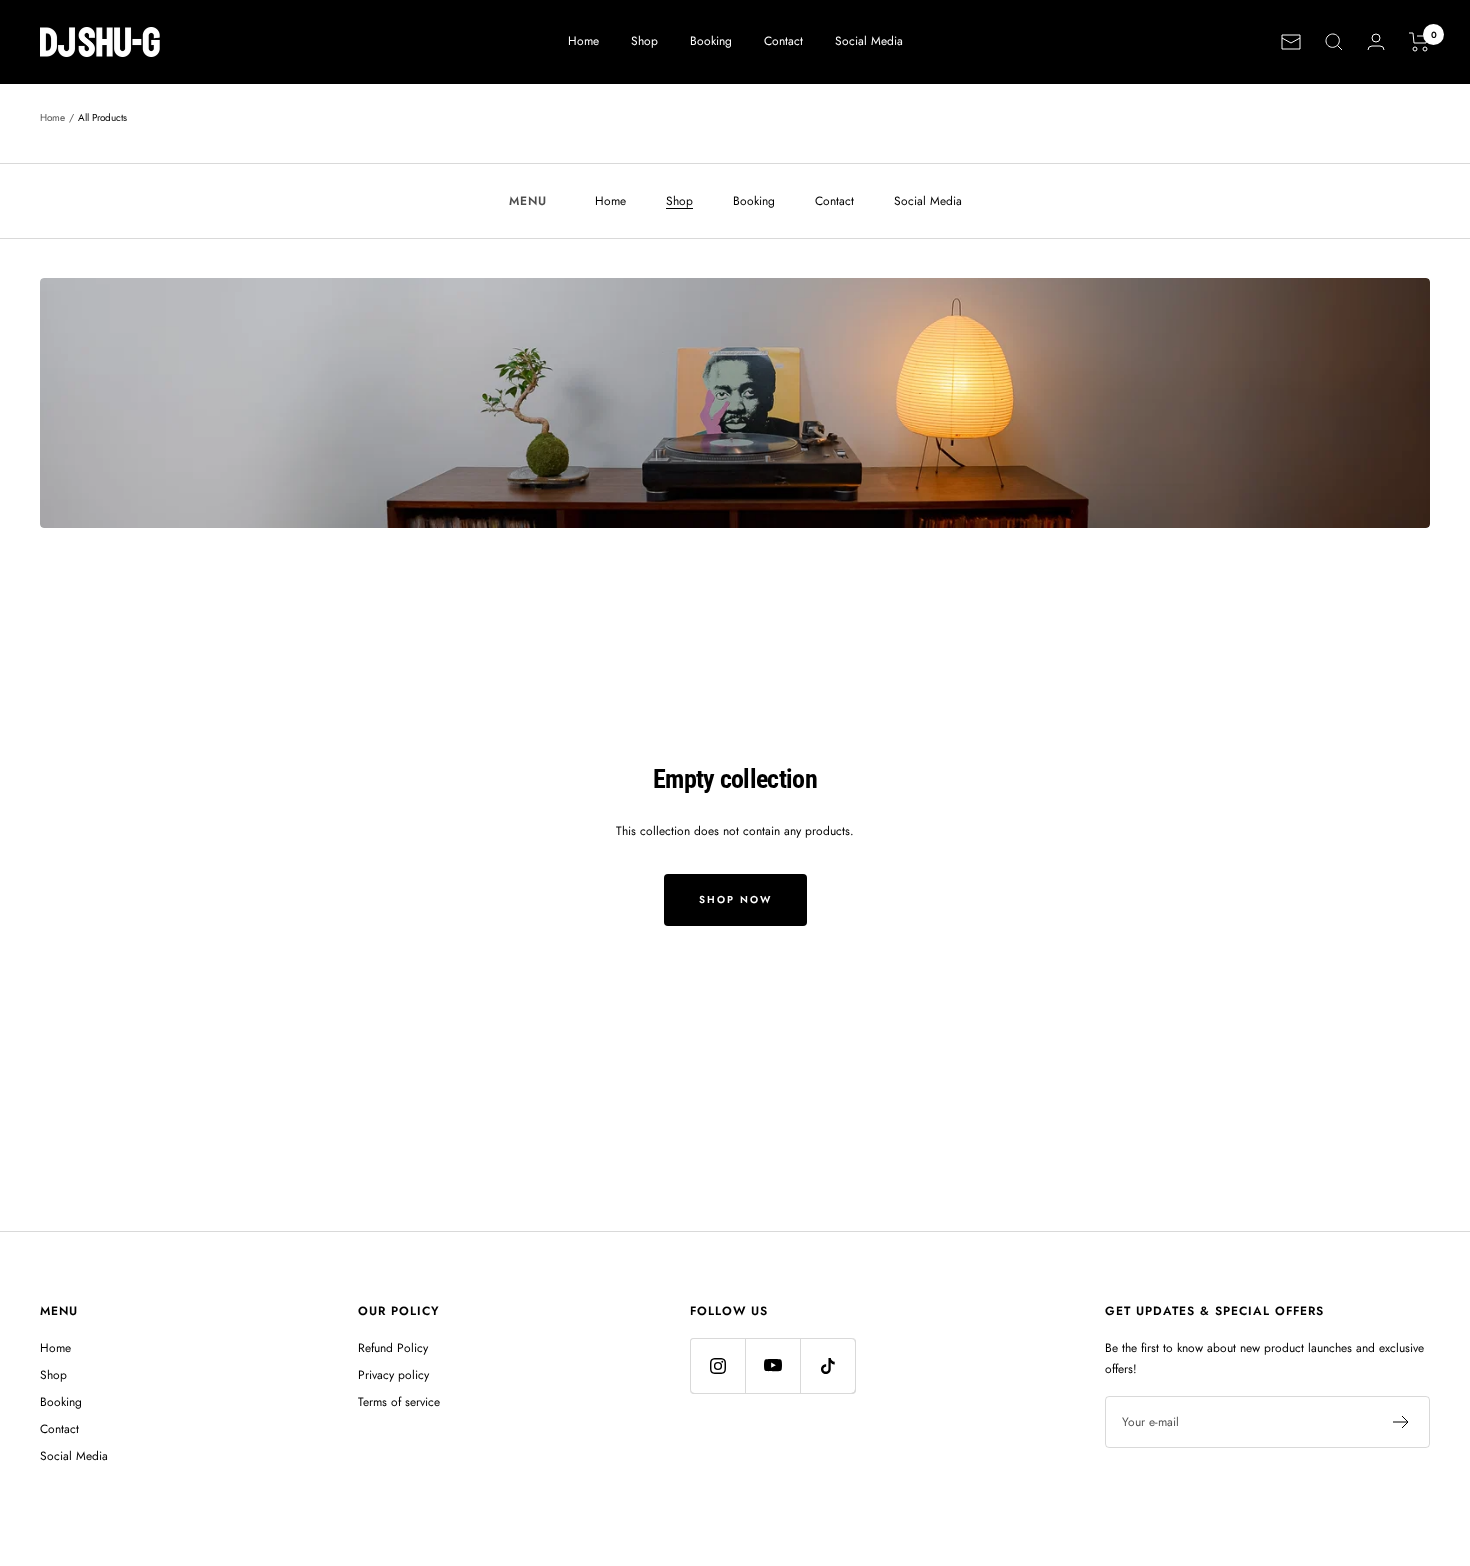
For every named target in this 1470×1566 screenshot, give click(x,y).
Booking (711, 41)
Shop (644, 41)
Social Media (869, 41)
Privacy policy (393, 1375)
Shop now (735, 899)
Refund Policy (393, 1348)
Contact (783, 41)
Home (583, 41)
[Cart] (1419, 42)
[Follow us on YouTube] (772, 1365)
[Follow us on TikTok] (827, 1365)
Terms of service (399, 1402)
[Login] (1376, 41)
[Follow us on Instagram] (717, 1365)
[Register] (1401, 1422)
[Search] (1334, 42)
